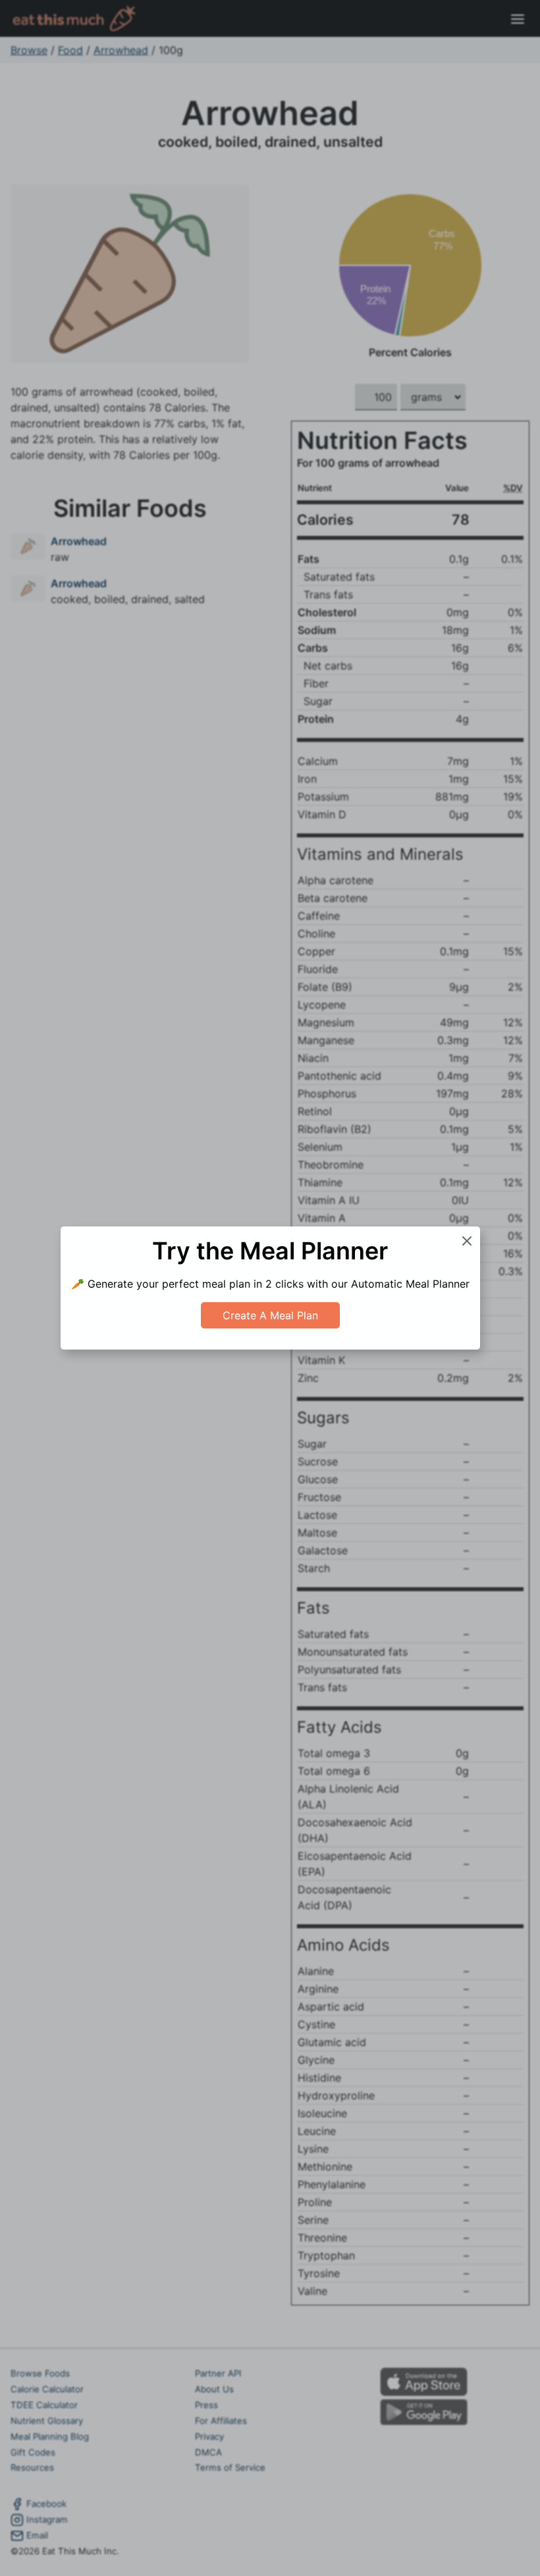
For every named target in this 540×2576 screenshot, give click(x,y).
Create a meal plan (270, 1315)
